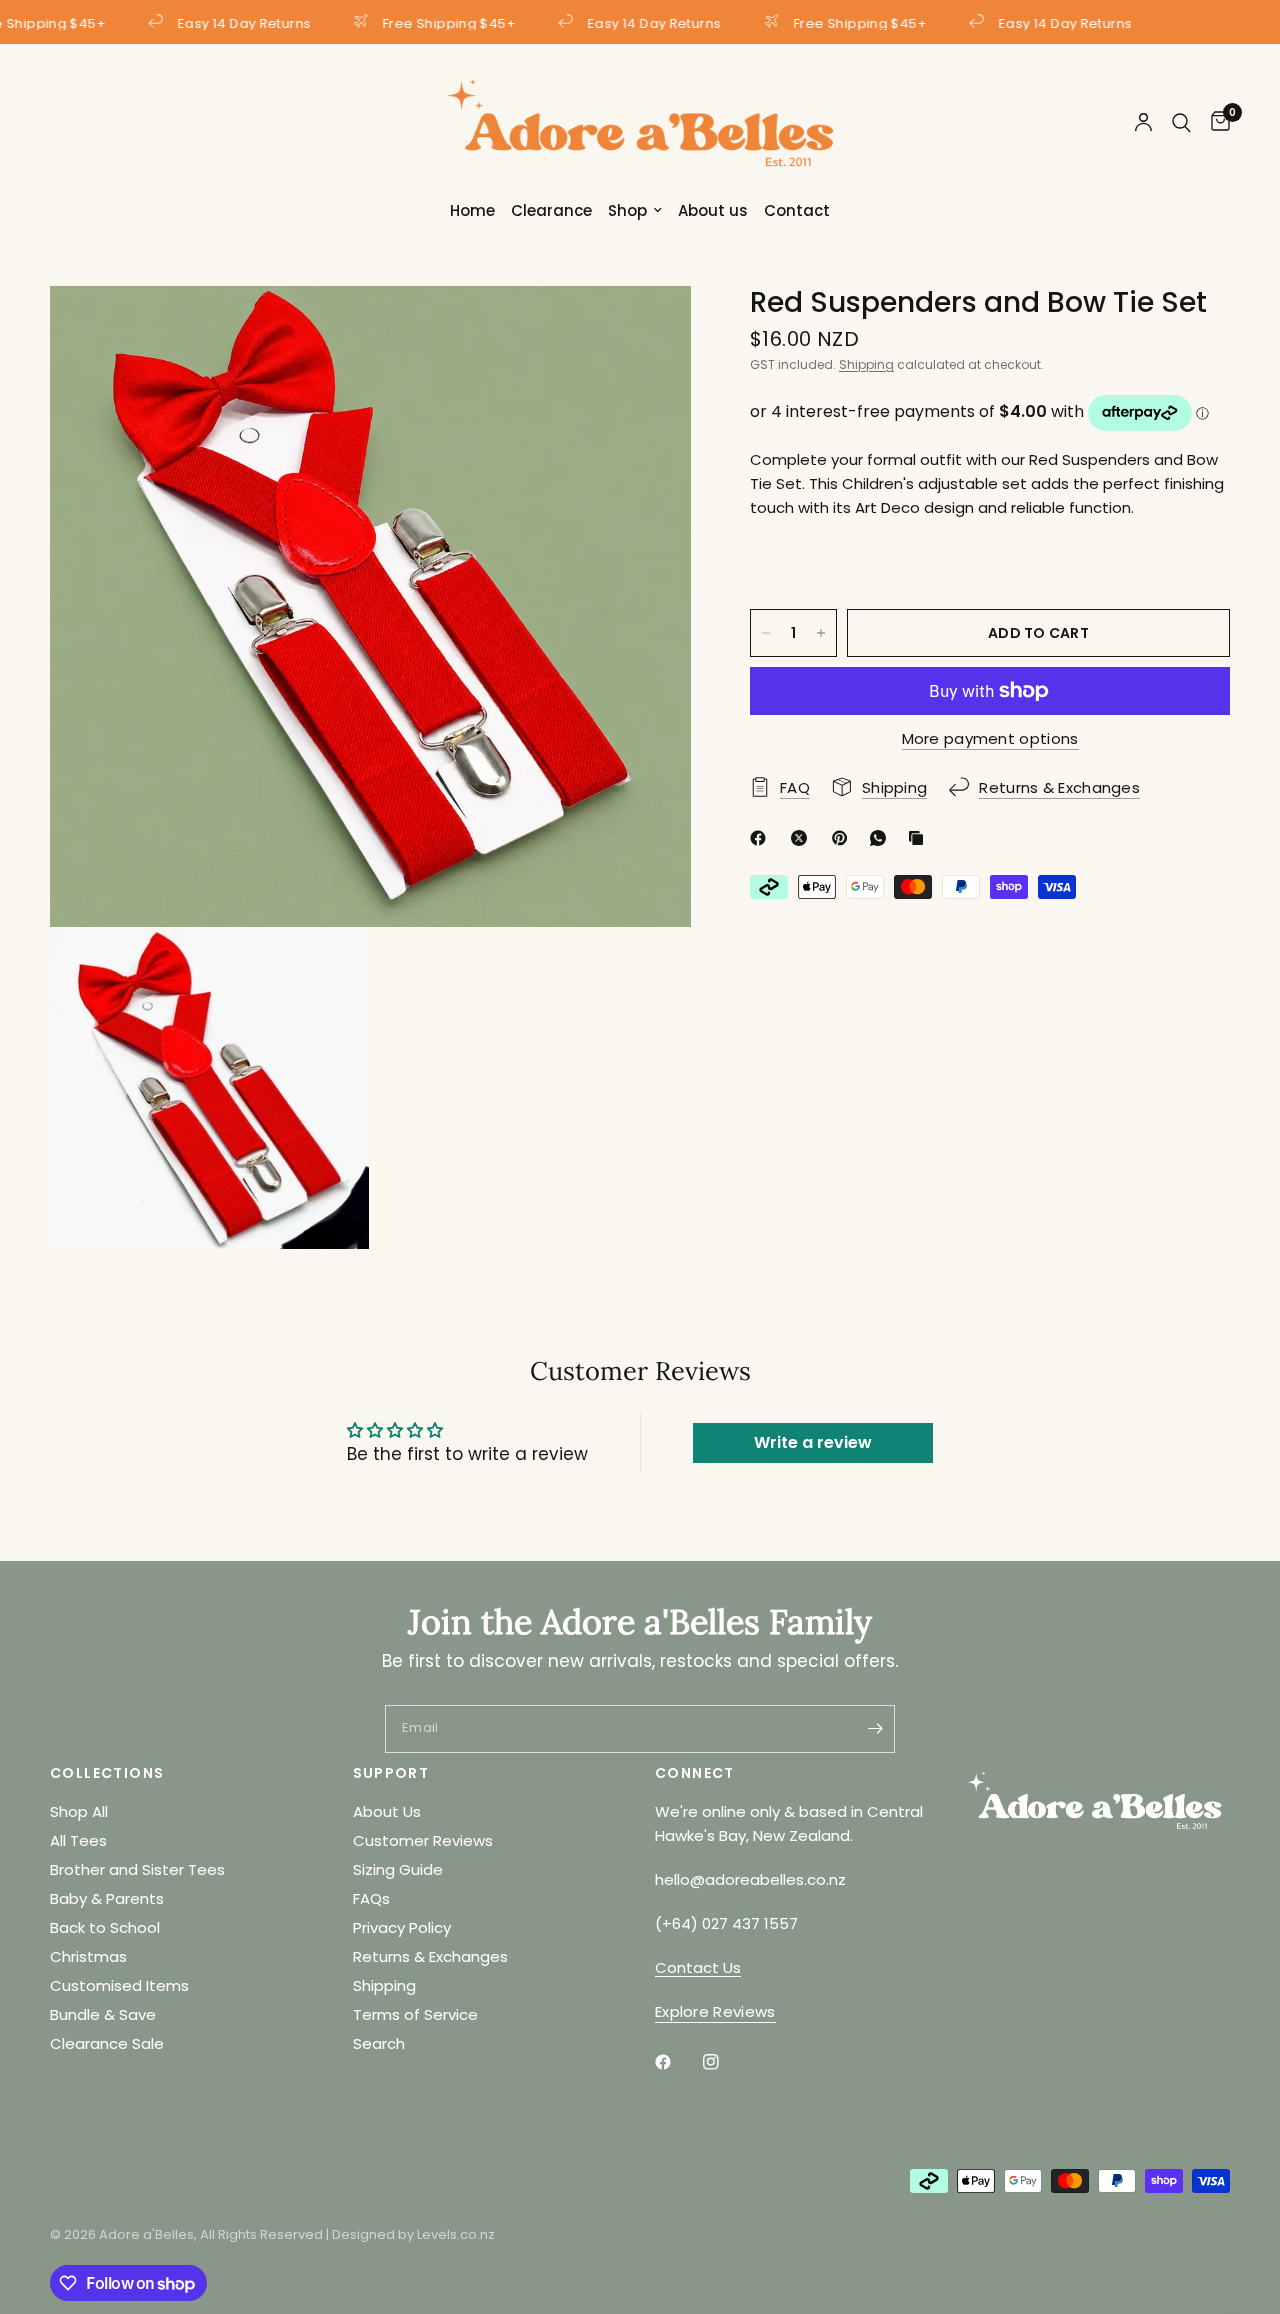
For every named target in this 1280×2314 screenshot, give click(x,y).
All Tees (78, 1840)
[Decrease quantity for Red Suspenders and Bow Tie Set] (766, 633)
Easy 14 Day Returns (238, 22)
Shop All (79, 1811)
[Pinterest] (844, 838)
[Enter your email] (875, 1729)
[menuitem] (472, 211)
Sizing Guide (398, 1869)
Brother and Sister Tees (137, 1869)
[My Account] (1143, 122)
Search (379, 2043)
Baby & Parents (107, 1898)
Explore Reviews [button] (715, 2011)
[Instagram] (725, 2062)
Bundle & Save (103, 2014)
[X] (803, 838)
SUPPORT (391, 1773)
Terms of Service (415, 2014)
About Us (387, 1811)
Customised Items (119, 1985)
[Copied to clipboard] (920, 838)
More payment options (990, 738)
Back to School (105, 1927)
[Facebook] (762, 838)
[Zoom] (649, 328)
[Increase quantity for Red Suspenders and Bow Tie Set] (821, 633)
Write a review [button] (813, 1442)
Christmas (88, 1956)
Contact (797, 210)
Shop (627, 210)
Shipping (866, 364)
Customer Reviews (423, 1840)
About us (713, 210)
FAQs (371, 1898)
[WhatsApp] (882, 838)
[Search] (1181, 122)
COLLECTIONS (107, 1773)
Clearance (551, 210)
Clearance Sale (107, 2043)
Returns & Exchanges (430, 1956)
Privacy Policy (402, 1927)
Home (472, 210)
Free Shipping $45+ (443, 22)
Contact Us (698, 1967)
